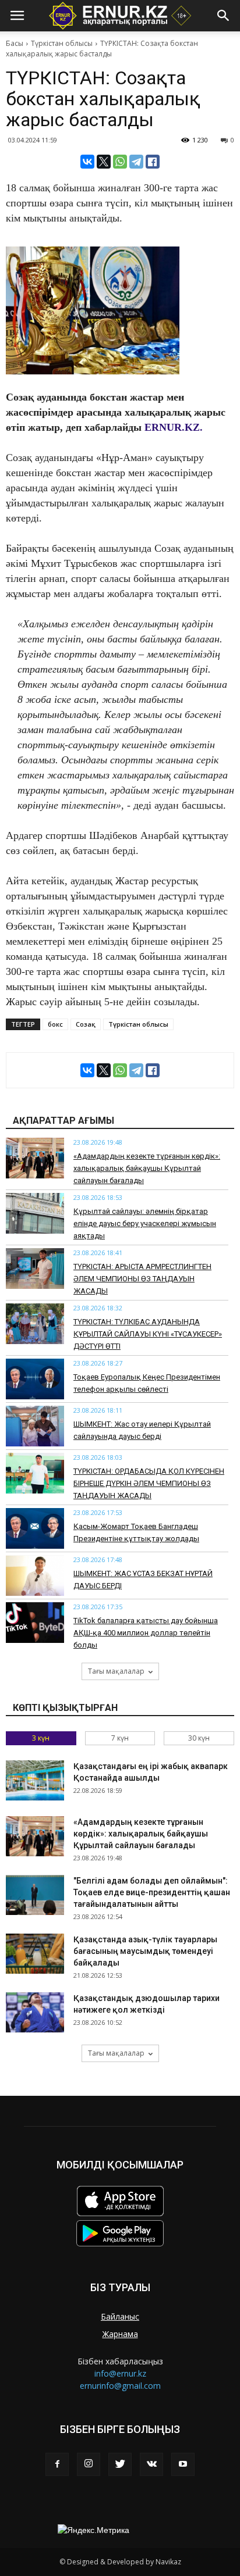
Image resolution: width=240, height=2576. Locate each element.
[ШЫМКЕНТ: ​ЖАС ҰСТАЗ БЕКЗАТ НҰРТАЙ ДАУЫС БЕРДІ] (35, 1575)
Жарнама (120, 2334)
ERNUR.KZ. (174, 427)
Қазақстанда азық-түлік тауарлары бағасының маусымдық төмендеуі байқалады (145, 1951)
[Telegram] (136, 162)
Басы (15, 43)
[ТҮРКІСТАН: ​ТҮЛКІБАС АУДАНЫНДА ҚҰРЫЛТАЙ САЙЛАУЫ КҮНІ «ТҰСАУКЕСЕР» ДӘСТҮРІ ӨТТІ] (35, 1324)
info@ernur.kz (120, 2373)
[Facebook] (57, 2464)
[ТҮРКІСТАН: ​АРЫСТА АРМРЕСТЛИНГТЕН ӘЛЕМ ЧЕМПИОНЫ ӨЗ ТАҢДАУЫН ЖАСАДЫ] (35, 1269)
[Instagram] (89, 2464)
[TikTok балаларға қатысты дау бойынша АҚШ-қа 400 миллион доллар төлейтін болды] (35, 1623)
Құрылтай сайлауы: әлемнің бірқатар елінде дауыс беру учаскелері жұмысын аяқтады (145, 1223)
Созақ (86, 1024)
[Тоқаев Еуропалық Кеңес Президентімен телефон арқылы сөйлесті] (35, 1379)
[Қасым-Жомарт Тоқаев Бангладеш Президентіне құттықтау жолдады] (35, 1528)
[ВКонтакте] (87, 162)
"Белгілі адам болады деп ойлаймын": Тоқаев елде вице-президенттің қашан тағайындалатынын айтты (152, 1892)
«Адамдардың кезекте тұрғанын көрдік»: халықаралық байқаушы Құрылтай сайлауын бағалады (147, 1168)
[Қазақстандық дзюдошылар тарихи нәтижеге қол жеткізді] (35, 2012)
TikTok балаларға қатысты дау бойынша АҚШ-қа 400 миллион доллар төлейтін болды (146, 1633)
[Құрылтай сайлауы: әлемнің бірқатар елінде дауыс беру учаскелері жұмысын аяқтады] (35, 1213)
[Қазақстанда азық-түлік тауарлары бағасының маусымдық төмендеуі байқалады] (35, 1954)
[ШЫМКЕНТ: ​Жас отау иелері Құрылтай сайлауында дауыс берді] (35, 1426)
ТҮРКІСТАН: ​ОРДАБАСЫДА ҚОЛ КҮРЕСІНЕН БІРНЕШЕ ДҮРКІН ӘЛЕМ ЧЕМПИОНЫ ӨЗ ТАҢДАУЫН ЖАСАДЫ (149, 1483)
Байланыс (120, 2316)
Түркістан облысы (62, 43)
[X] (104, 162)
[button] (224, 16)
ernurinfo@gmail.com (120, 2386)
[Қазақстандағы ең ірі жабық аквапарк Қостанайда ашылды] (35, 1780)
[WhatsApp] (120, 162)
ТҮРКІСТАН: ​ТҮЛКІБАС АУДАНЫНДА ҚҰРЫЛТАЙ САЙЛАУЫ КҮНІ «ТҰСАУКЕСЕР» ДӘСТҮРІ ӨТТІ (148, 1334)
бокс (55, 1024)
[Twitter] (120, 2464)
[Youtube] (183, 2464)
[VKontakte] (151, 2464)
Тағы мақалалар (116, 1671)
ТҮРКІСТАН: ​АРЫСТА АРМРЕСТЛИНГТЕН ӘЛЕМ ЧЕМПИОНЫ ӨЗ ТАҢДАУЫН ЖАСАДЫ (142, 1279)
